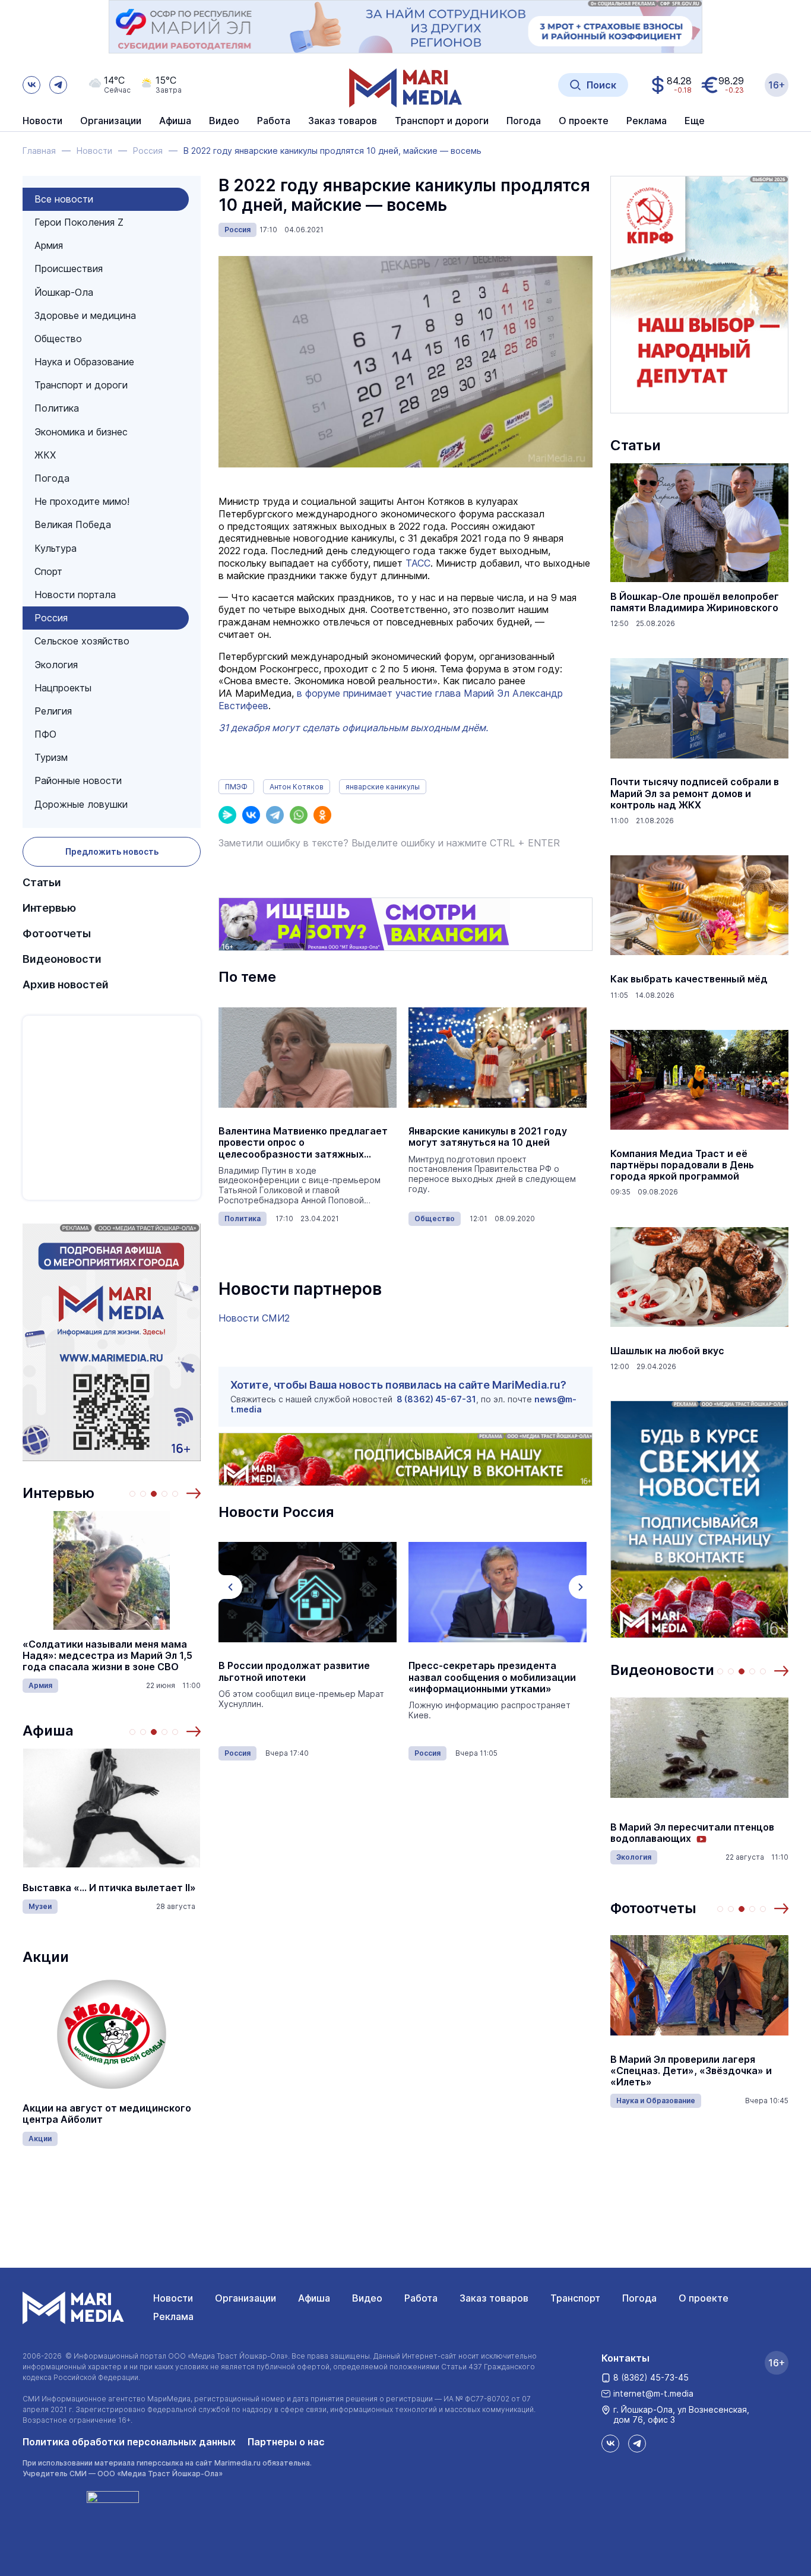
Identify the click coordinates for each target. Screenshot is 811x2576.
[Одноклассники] (322, 815)
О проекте (704, 2298)
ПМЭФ (236, 787)
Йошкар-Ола (64, 292)
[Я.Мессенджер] (227, 815)
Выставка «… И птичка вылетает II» (109, 1888)
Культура (56, 548)
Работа (274, 121)
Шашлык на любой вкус (667, 1351)
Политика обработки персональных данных (129, 2442)
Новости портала (75, 595)
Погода (52, 478)
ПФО (45, 734)
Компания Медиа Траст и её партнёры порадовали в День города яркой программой (682, 1165)
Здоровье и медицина (85, 315)
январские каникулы (383, 787)
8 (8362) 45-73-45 (651, 2377)
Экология (56, 665)
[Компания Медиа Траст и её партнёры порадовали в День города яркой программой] (699, 1080)
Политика (57, 408)
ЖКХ (45, 455)
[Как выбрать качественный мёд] (699, 905)
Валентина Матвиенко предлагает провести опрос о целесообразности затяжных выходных (303, 1143)
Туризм (51, 757)
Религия (53, 711)
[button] (194, 1493)
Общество (58, 339)
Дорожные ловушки (81, 804)
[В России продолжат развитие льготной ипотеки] (308, 1592)
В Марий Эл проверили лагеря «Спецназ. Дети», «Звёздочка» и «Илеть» (691, 2071)
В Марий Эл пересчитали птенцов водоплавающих (692, 1833)
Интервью (49, 908)
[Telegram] (275, 815)
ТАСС (418, 563)
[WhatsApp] (299, 815)
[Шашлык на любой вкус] (699, 1277)
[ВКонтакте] (251, 815)
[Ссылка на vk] (31, 85)
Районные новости (78, 780)
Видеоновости (62, 959)
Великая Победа (73, 524)
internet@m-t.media (653, 2393)
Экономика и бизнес (81, 432)
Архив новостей (66, 984)
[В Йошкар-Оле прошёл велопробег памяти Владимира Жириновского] (699, 523)
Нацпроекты (63, 688)
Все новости (64, 199)
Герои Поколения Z (79, 222)
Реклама (173, 2316)
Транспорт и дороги (81, 385)
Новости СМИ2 (254, 1318)
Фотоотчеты (57, 933)
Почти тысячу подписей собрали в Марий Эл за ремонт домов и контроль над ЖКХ (695, 793)
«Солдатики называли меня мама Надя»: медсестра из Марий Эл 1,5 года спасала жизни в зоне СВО (107, 1656)
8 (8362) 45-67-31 (436, 1399)
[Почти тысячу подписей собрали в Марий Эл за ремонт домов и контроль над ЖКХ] (699, 708)
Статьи (42, 882)
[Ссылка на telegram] (58, 85)
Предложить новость (112, 851)
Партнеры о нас (286, 2442)
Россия (51, 618)
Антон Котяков (297, 787)
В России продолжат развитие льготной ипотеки (294, 1671)
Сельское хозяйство (82, 641)
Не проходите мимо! (82, 501)
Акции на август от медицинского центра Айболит (107, 2114)
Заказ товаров (494, 2298)
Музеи (40, 1906)
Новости (42, 121)
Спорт (48, 571)
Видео (224, 121)
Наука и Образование (84, 362)
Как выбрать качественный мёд (689, 979)
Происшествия (69, 268)
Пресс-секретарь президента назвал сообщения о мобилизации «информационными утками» (492, 1677)
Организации (245, 2298)
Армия (49, 245)
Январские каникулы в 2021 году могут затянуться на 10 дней (488, 1137)
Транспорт (575, 2298)
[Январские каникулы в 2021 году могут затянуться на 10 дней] (498, 1057)
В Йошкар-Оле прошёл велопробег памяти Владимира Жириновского (695, 602)
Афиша (48, 1730)
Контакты (625, 2358)
